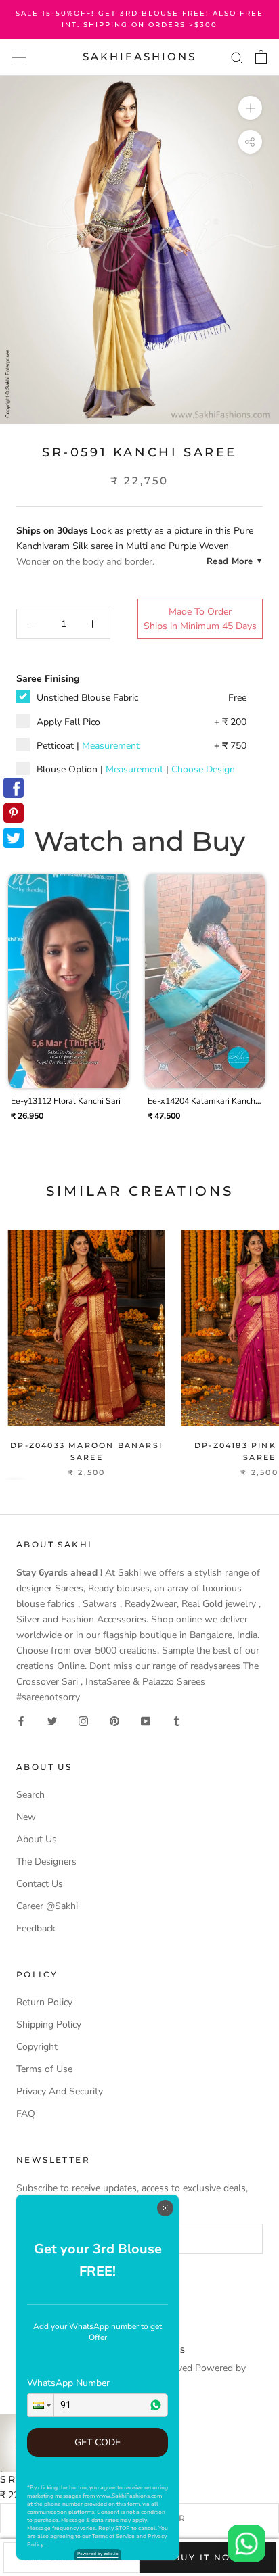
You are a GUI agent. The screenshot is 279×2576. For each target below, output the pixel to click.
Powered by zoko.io (98, 2554)
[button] (41, 2405)
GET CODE (98, 2442)
